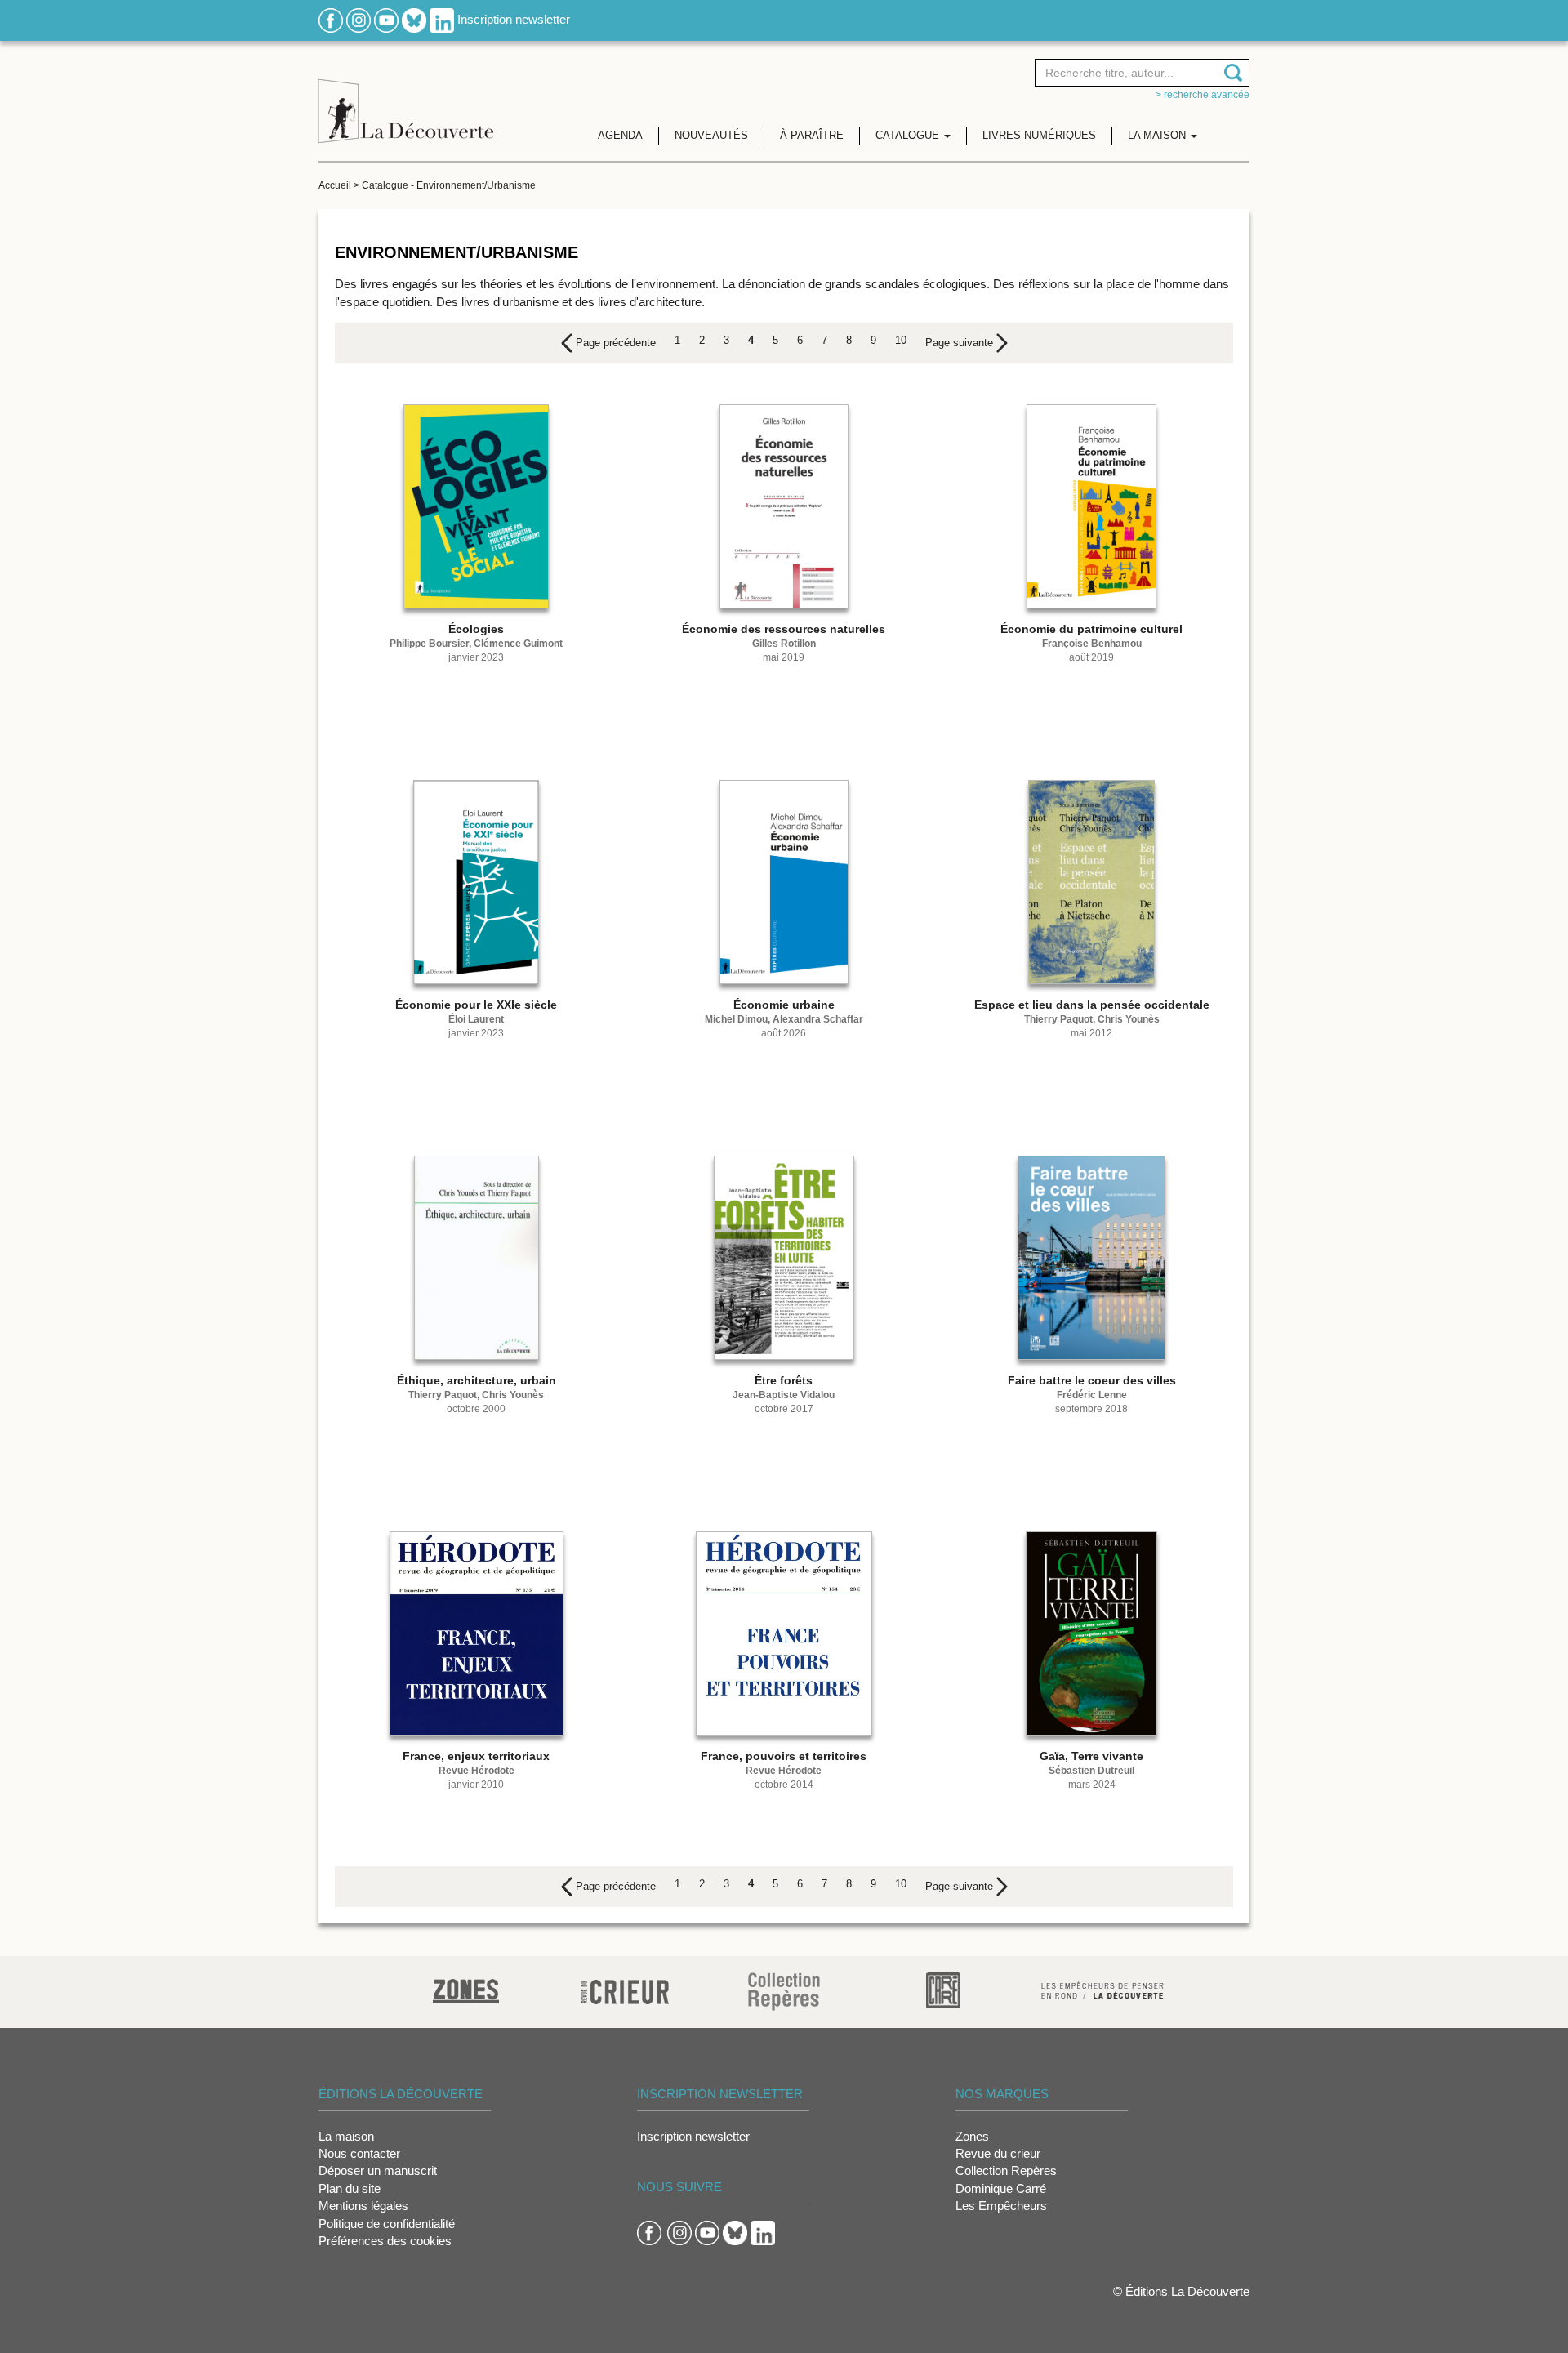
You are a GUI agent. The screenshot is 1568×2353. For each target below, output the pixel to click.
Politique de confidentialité (387, 2224)
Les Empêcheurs (1001, 2206)
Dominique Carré (1001, 2188)
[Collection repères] (784, 1991)
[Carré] (943, 1989)
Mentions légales (363, 2206)
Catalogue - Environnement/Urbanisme (449, 185)
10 (901, 340)
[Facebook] (331, 19)
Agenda (620, 135)
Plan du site (350, 2188)
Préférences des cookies (385, 2241)
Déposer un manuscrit (378, 2170)
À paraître (812, 135)
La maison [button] (1158, 135)
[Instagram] (359, 19)
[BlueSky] (414, 19)
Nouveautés (711, 135)
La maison (346, 2136)
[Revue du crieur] (625, 1989)
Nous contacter (359, 2153)
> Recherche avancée (1203, 95)
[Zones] (466, 1989)
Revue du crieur (998, 2153)
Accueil (335, 185)
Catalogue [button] (909, 135)
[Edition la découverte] (406, 98)
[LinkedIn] (442, 19)
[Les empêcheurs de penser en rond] (1102, 1989)
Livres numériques (1039, 135)
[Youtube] (386, 19)
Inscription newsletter (514, 19)
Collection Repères (1006, 2170)
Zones (972, 2136)
